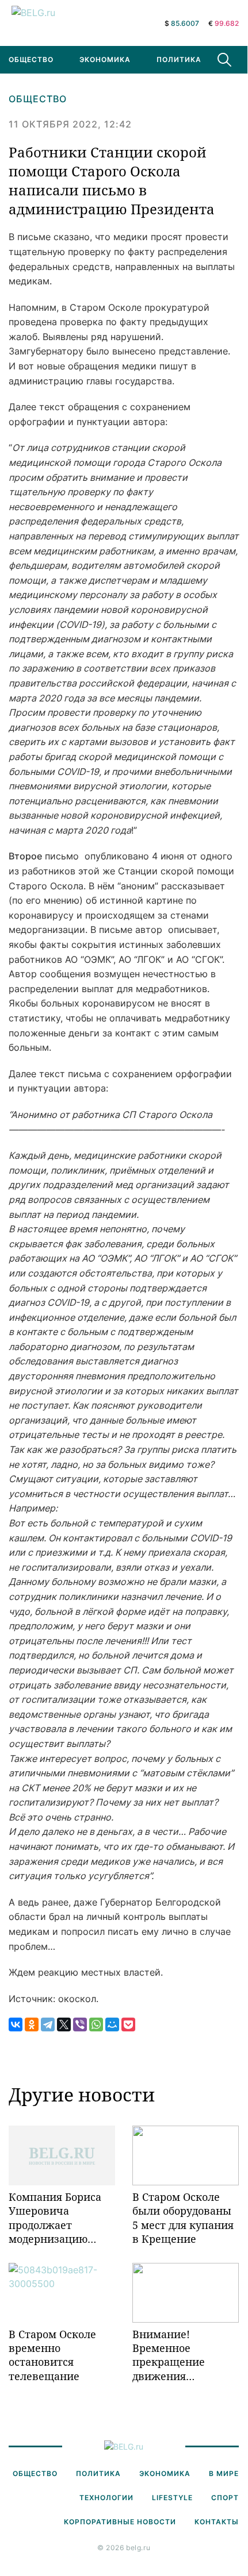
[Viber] (80, 2024)
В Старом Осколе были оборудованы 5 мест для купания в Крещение (183, 2218)
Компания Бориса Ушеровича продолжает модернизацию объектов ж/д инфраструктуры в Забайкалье (58, 2218)
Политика (179, 59)
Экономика (105, 59)
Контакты (217, 2522)
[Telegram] (48, 2024)
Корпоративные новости (120, 2522)
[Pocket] (128, 2024)
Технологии (106, 2498)
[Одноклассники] (32, 2024)
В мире (224, 2473)
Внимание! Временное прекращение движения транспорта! (169, 2355)
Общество (38, 99)
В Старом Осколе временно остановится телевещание (52, 2355)
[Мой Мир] (112, 2024)
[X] (64, 2024)
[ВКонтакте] (16, 2024)
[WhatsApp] (96, 2024)
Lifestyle (172, 2498)
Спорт (225, 2498)
